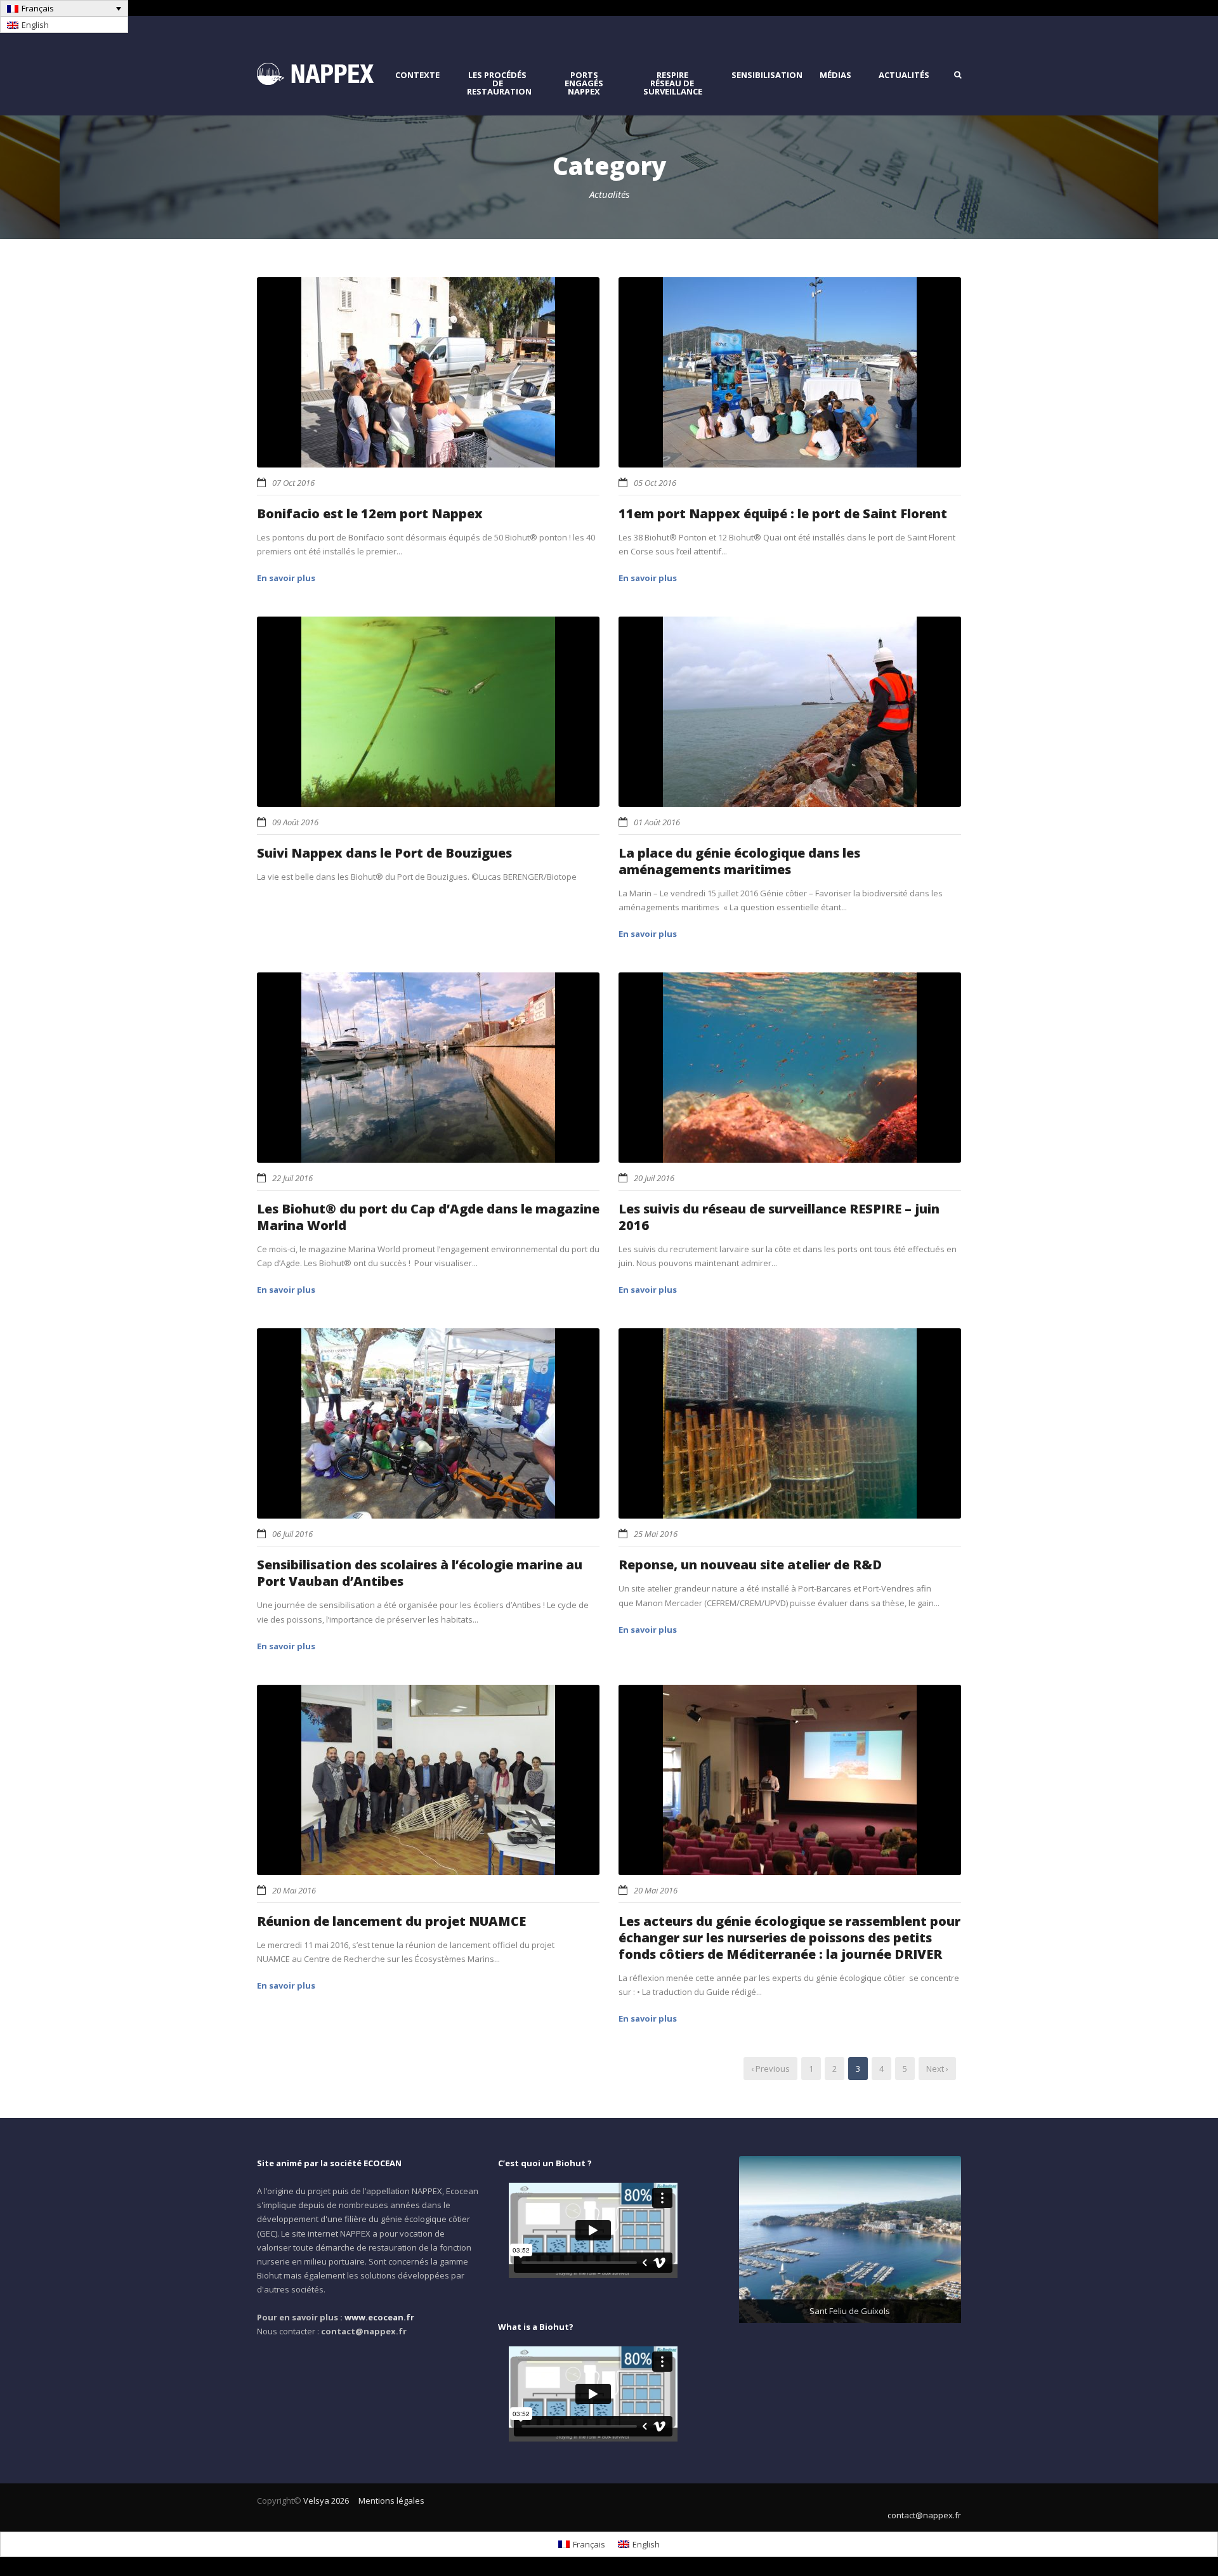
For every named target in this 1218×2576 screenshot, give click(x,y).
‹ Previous (770, 2069)
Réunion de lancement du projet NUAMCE (391, 1921)
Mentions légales (391, 2501)
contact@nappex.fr (924, 2515)
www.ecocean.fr (379, 2317)
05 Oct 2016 (655, 483)
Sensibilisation (767, 75)
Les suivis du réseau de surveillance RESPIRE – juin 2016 (779, 1217)
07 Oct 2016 (293, 483)
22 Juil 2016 (292, 1178)
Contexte (417, 75)
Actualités (904, 75)
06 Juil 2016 (292, 1534)
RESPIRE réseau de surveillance (673, 83)
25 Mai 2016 (656, 1534)
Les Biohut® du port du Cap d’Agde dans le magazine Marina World (428, 1217)
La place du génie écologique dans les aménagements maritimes (739, 861)
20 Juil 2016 (654, 1178)
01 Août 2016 (657, 822)
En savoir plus (286, 578)
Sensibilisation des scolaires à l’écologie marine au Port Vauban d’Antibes (420, 1573)
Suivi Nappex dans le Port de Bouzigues (384, 853)
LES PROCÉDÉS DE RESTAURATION (499, 83)
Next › (937, 2069)
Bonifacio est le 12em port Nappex (370, 513)
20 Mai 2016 (294, 1890)
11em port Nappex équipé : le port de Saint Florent (783, 513)
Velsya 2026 (326, 2501)
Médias (835, 75)
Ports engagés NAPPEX (584, 83)
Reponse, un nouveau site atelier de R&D (750, 1565)
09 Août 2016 (295, 822)
